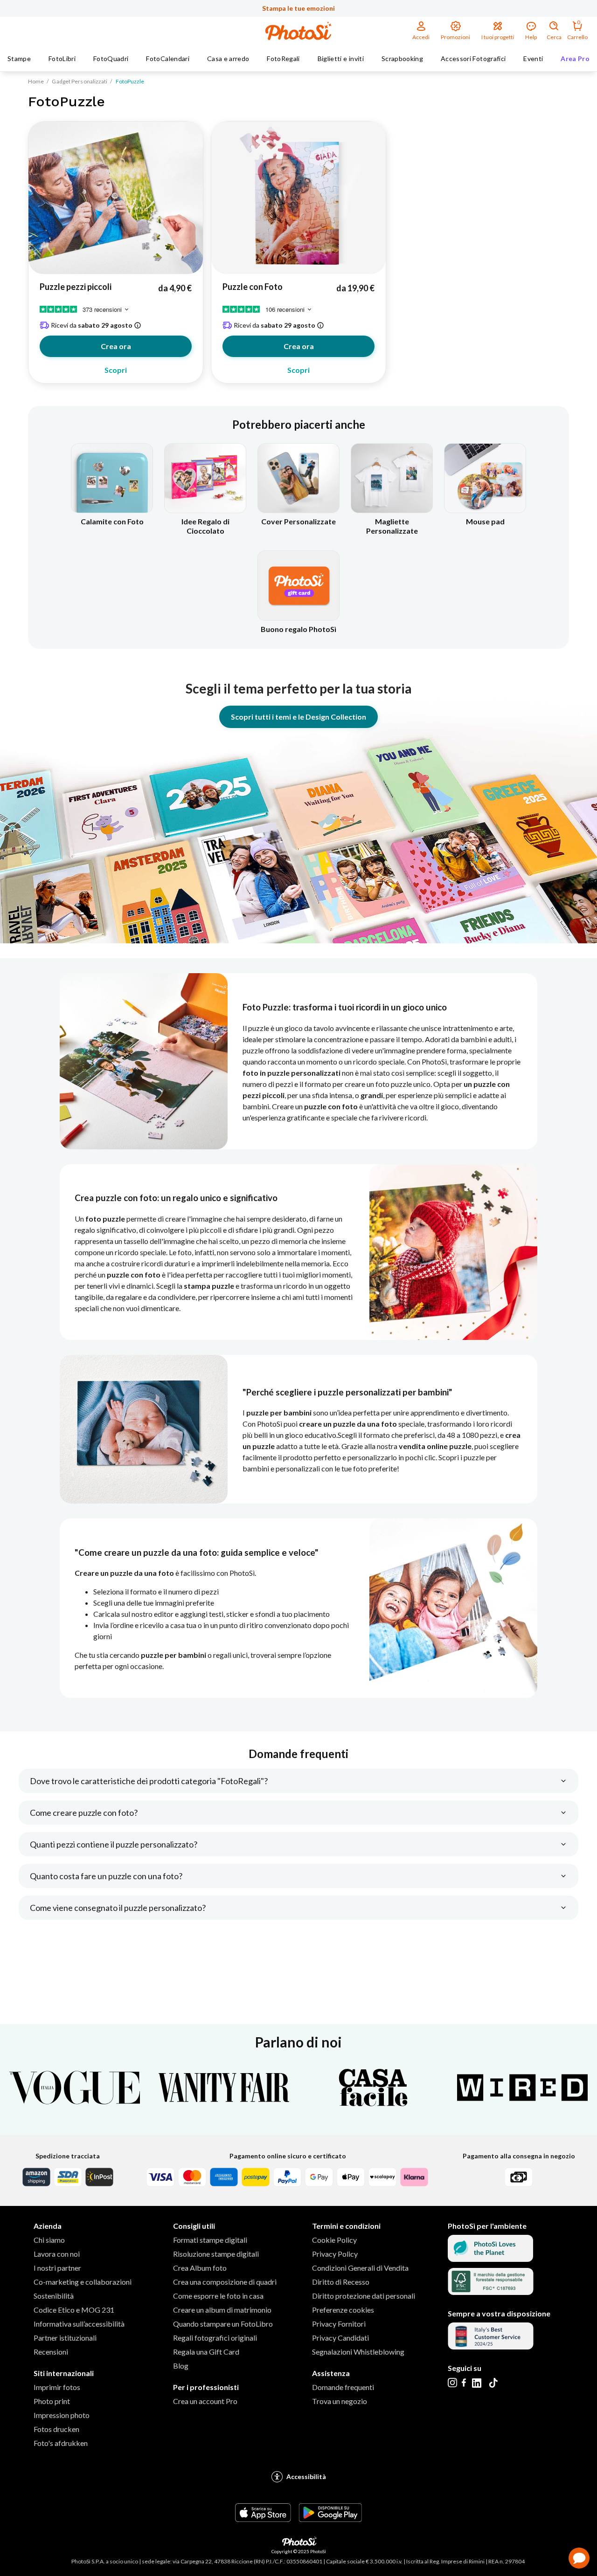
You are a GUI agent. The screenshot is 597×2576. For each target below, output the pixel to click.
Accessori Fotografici (473, 58)
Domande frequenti (343, 2387)
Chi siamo (49, 2240)
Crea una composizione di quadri (225, 2282)
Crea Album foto (200, 2268)
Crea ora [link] (116, 346)
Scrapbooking (402, 58)
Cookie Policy (334, 2240)
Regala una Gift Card (206, 2352)
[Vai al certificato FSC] (491, 2292)
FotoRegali (283, 58)
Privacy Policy (335, 2254)
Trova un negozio (340, 2401)
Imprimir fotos (57, 2387)
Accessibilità (306, 2476)
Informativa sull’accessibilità (79, 2324)
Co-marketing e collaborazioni (83, 2282)
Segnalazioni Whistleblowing (358, 2352)
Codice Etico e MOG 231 (74, 2310)
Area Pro (575, 58)
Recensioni (51, 2352)
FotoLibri (62, 58)
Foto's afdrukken (61, 2443)
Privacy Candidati (340, 2338)
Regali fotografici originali (215, 2338)
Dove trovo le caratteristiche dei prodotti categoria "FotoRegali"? (149, 1781)
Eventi (533, 58)
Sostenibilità (54, 2296)
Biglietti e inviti (341, 58)
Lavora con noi (57, 2254)
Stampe (19, 58)
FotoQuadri (111, 58)
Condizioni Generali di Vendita (360, 2268)
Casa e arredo (228, 58)
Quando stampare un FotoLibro (223, 2324)
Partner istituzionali (65, 2338)
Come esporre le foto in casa (218, 2296)
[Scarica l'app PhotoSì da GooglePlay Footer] (330, 2519)
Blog (181, 2366)
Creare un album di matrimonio (222, 2310)
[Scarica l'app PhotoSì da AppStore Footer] (263, 2519)
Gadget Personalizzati (80, 81)
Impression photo (62, 2415)
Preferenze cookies (343, 2310)
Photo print (52, 2401)
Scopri (116, 370)
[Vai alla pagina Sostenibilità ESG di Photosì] (490, 2259)
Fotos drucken (56, 2429)
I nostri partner (57, 2268)
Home (36, 81)
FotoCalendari (168, 58)
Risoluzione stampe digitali (216, 2254)
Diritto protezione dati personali (364, 2296)
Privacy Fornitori (339, 2324)
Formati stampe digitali (210, 2240)
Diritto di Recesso (341, 2282)
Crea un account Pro (205, 2401)
